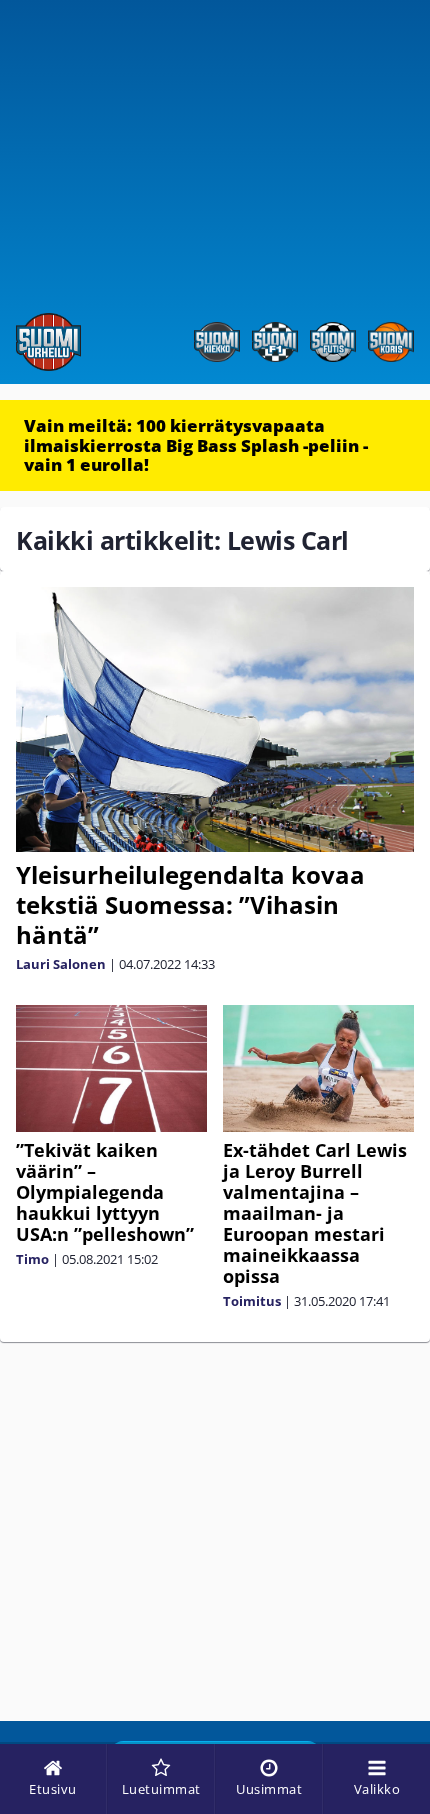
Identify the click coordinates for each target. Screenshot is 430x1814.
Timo (32, 1259)
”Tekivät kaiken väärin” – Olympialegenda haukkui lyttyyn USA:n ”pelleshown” (105, 1192)
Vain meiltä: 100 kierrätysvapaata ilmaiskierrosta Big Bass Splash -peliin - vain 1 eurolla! (196, 445)
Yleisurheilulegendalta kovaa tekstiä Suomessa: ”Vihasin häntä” (190, 904)
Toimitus (252, 1301)
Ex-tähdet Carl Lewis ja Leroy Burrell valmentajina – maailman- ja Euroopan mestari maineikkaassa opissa (315, 1213)
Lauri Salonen (61, 964)
